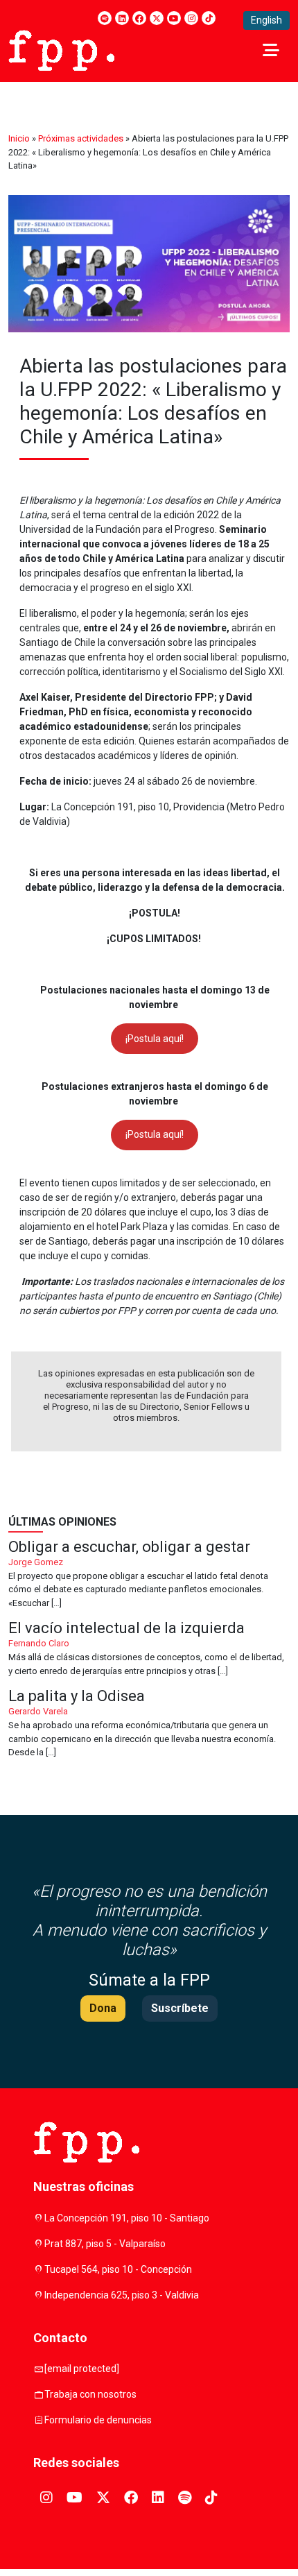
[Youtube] (174, 18)
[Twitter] (157, 18)
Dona (103, 2008)
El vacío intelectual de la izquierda (149, 1649)
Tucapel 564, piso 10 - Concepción (118, 2269)
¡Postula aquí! (155, 1039)
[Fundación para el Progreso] (61, 49)
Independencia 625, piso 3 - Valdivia (122, 2295)
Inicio (19, 138)
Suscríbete (180, 2008)
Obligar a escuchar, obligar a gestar (149, 1575)
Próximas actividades (81, 138)
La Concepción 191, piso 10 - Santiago (127, 2218)
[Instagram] (191, 18)
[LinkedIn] (122, 18)
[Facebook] (139, 18)
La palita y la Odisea (149, 1724)
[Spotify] (105, 18)
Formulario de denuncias (98, 2420)
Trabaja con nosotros (90, 2394)
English (266, 20)
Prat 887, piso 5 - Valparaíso (105, 2244)
